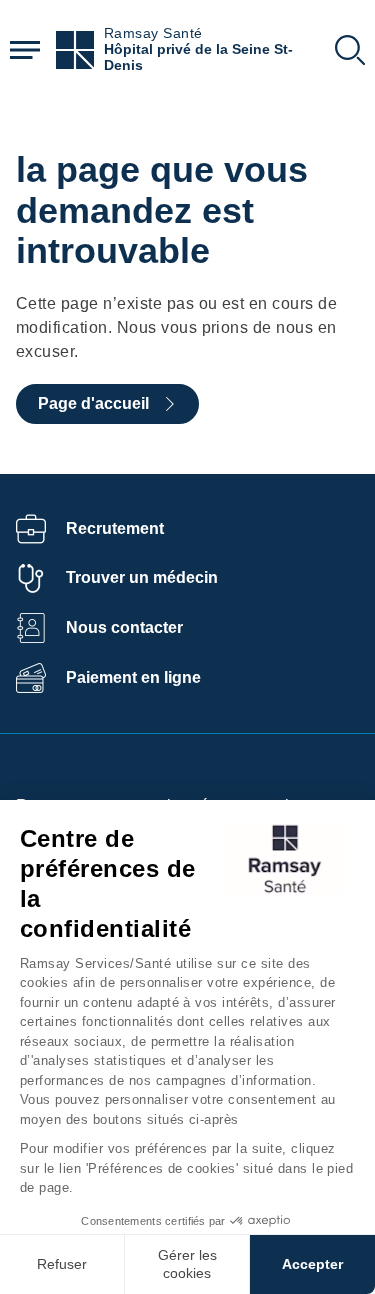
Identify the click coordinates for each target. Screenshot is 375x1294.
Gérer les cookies (187, 1264)
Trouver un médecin (142, 577)
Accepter (312, 1264)
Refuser (62, 1264)
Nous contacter (124, 627)
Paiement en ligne (133, 677)
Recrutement (115, 528)
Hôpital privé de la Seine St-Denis (198, 57)
